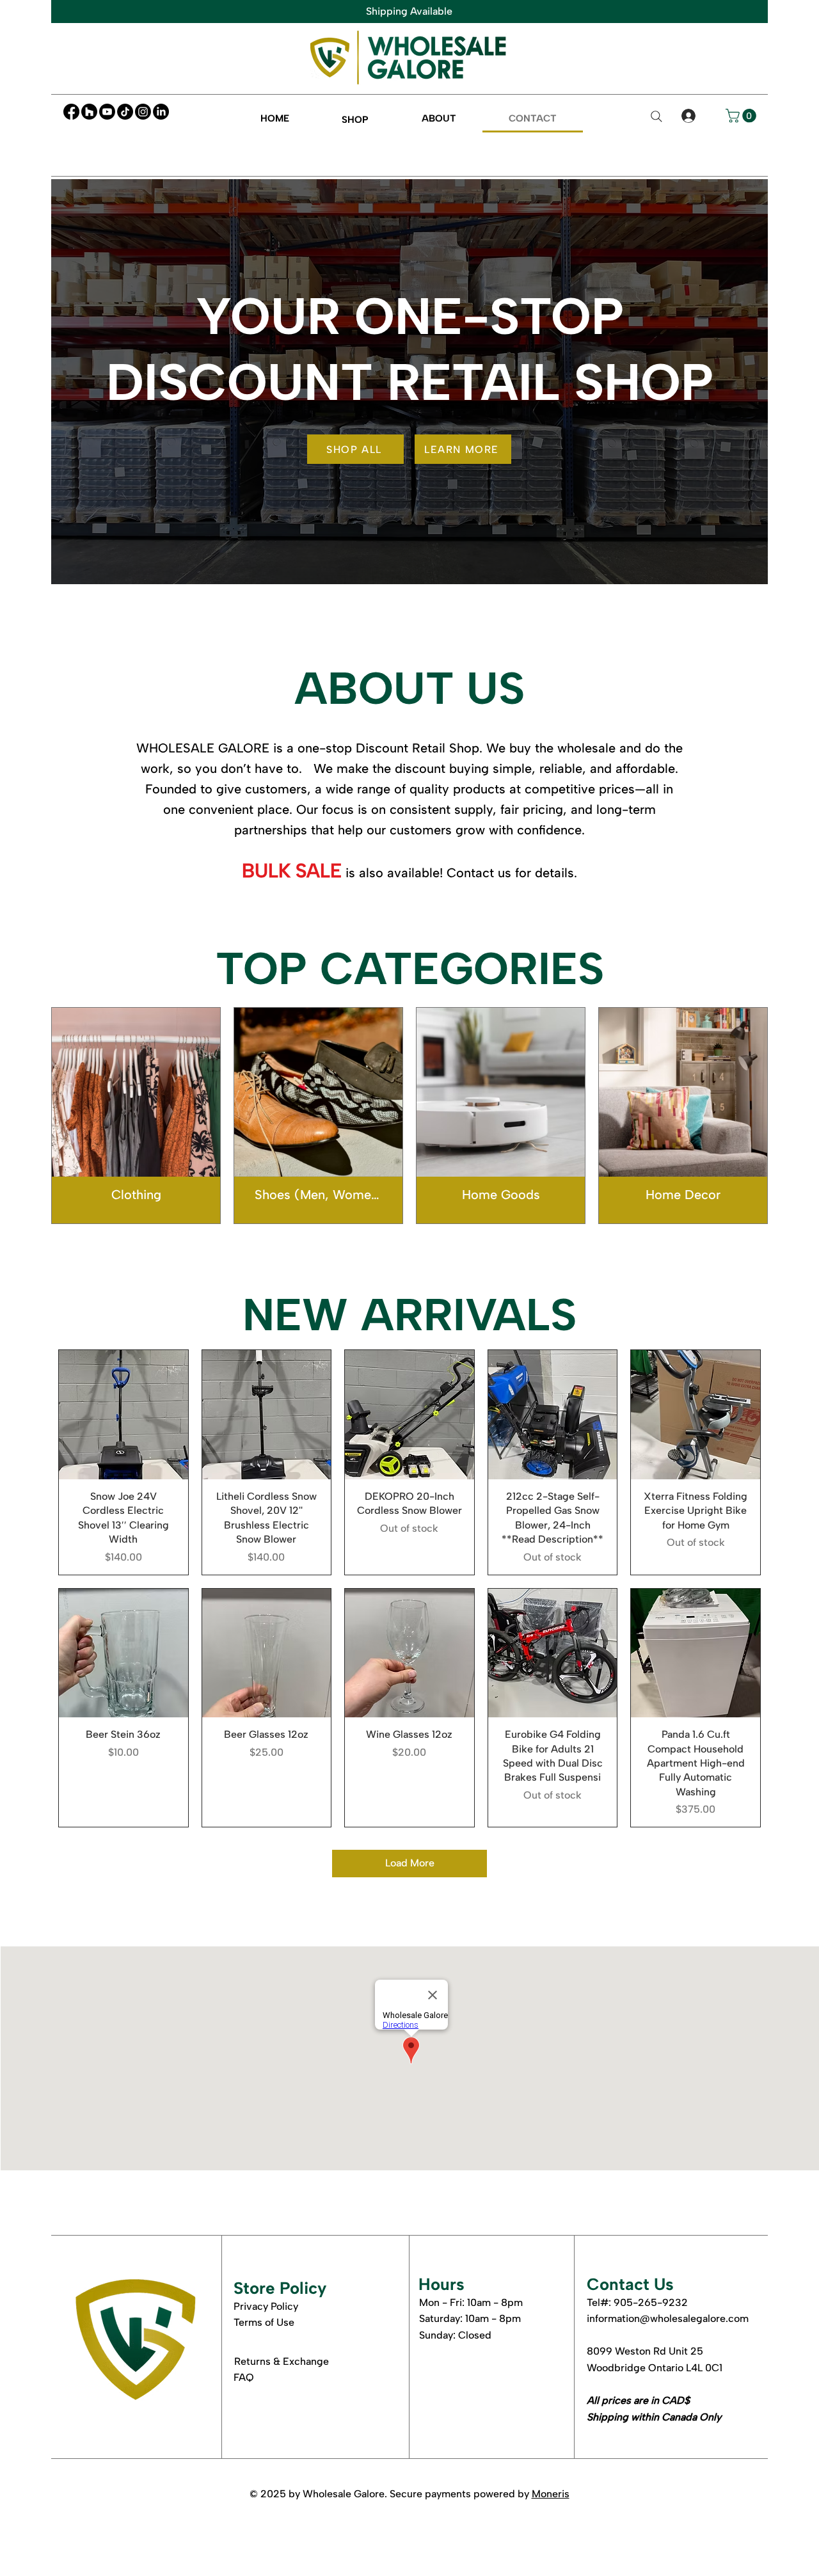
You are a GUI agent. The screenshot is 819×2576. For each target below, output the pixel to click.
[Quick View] (123, 1415)
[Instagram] (143, 112)
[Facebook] (71, 112)
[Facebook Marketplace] (89, 112)
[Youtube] (107, 112)
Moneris (551, 2494)
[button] (355, 119)
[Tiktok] (125, 112)
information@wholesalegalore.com (668, 2318)
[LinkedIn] (161, 112)
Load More (410, 1863)
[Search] (656, 116)
